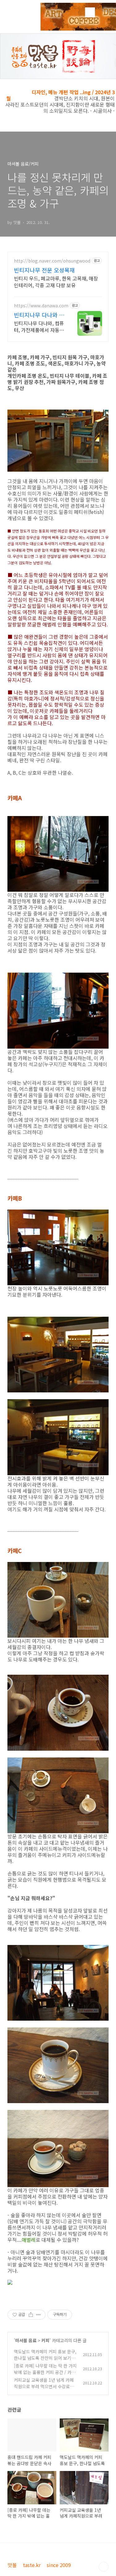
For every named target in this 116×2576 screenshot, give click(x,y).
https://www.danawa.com (41, 306)
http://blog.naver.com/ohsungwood (52, 261)
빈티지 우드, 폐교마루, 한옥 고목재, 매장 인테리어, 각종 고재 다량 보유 (56, 282)
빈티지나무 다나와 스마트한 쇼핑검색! (39, 315)
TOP (104, 2567)
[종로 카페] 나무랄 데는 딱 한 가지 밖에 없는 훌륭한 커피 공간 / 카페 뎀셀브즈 (45, 2372)
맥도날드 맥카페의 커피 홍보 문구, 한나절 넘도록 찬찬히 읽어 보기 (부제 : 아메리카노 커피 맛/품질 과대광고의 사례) (45, 2361)
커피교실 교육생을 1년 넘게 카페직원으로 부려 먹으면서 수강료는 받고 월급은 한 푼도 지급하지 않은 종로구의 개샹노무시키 (45, 2390)
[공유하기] (31, 2315)
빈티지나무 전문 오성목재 (44, 270)
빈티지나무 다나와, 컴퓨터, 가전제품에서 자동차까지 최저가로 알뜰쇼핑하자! (39, 326)
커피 (45, 2340)
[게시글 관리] (39, 2315)
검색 (90, 12)
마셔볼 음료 (26, 2340)
